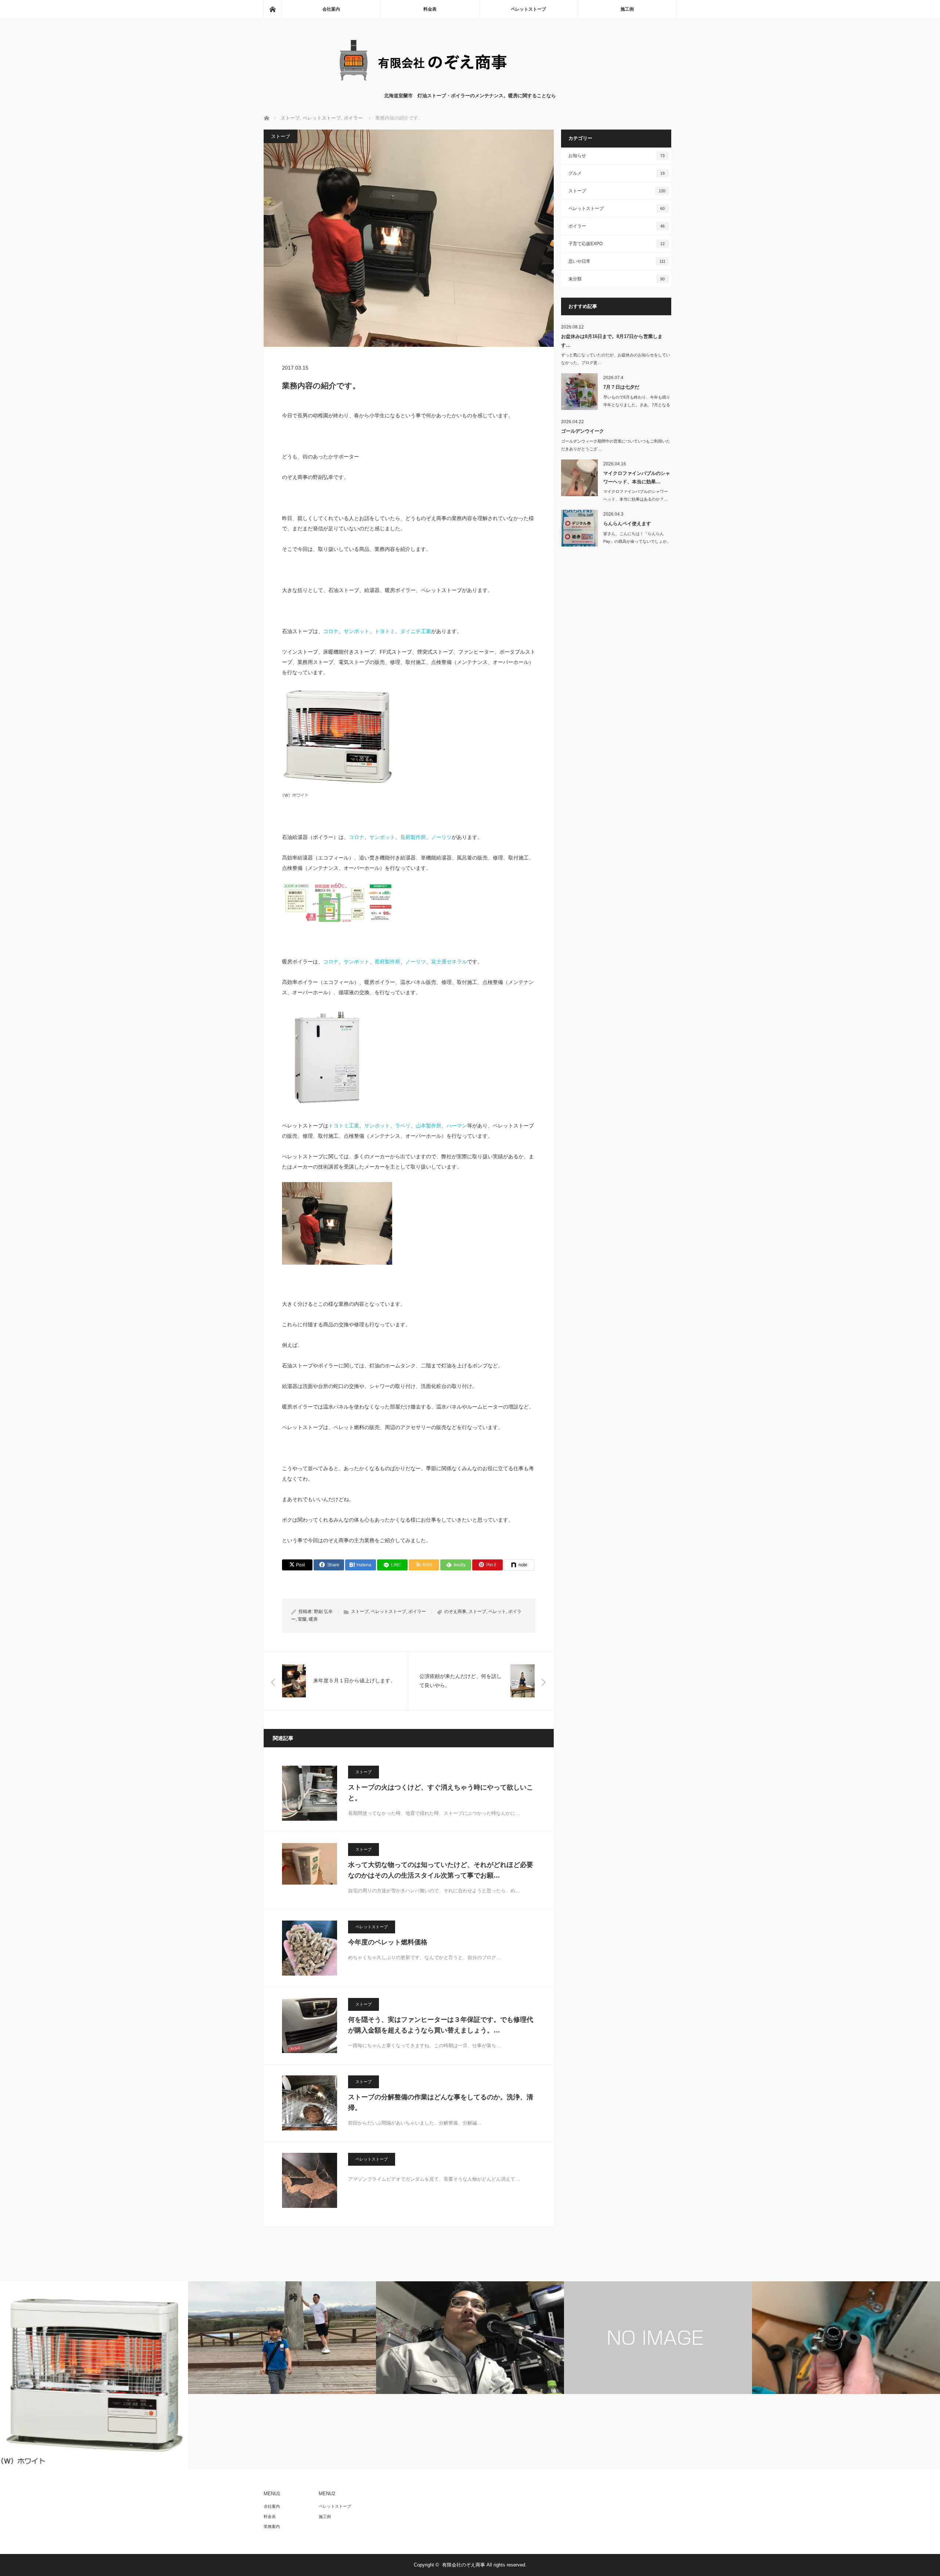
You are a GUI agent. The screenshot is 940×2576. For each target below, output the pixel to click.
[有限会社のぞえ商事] (470, 85)
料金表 (430, 9)
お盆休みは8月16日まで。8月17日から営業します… (612, 341)
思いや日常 (617, 261)
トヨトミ (385, 631)
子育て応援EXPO (617, 244)
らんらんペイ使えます (627, 524)
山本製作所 (429, 1126)
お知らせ (617, 156)
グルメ (617, 173)
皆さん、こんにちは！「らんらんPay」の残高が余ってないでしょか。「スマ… (637, 541)
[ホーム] (272, 9)
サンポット (357, 631)
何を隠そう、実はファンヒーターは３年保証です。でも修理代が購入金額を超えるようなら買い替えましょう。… (441, 2025)
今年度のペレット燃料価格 (388, 1942)
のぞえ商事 (455, 1612)
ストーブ (281, 136)
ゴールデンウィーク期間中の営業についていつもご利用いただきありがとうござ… (616, 445)
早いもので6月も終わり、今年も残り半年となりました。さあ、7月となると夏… (637, 405)
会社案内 (331, 9)
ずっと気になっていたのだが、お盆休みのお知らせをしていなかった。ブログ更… (616, 359)
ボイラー (417, 1612)
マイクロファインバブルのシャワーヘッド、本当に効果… (637, 477)
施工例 (627, 9)
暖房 (313, 1619)
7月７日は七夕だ (621, 387)
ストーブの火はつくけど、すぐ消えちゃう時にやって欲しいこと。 (441, 1793)
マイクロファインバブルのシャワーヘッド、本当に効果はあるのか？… (636, 495)
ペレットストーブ (528, 9)
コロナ (331, 631)
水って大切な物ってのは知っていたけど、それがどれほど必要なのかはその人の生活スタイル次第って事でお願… (441, 1870)
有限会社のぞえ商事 (464, 2565)
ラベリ (403, 1126)
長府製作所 (413, 837)
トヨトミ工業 (344, 1126)
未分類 (617, 279)
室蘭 (302, 1619)
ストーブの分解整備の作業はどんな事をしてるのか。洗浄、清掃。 (441, 2102)
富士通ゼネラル (449, 962)
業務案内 (272, 2526)
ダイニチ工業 (416, 631)
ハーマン (457, 1126)
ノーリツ (441, 837)
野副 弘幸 (323, 1612)
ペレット (497, 1612)
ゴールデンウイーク (583, 431)
